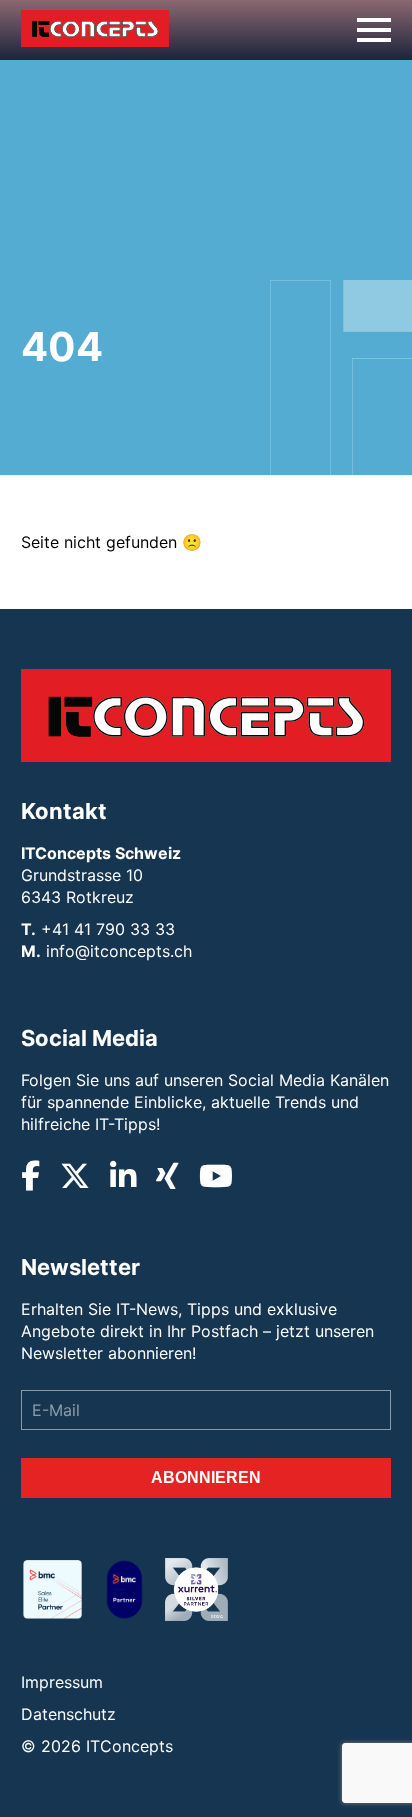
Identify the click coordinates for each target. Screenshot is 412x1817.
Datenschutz (68, 1714)
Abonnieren (206, 1477)
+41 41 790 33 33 (108, 929)
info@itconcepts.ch (119, 951)
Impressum (62, 1682)
